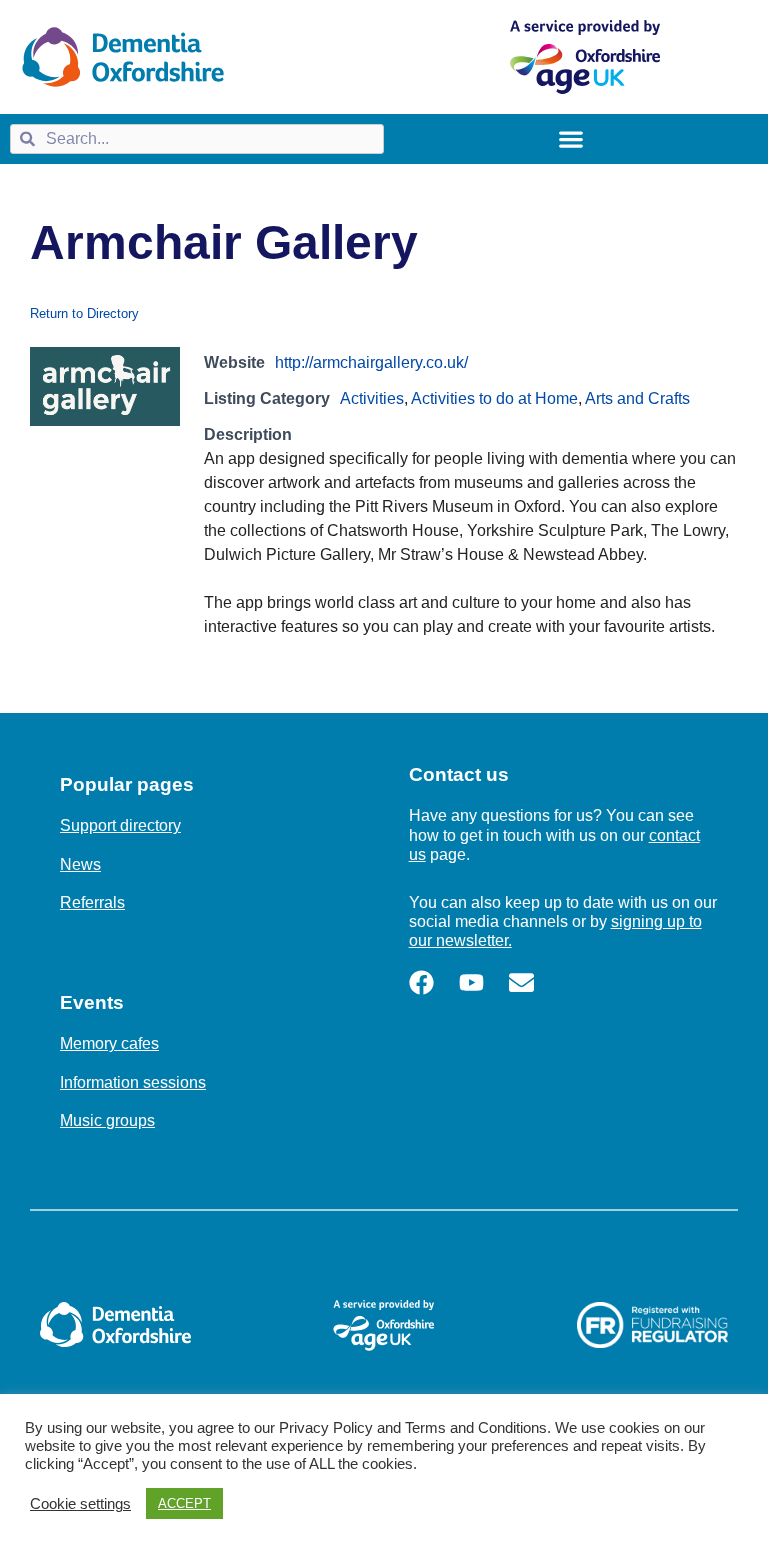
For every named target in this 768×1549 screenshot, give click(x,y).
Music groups (107, 1120)
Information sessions (133, 1082)
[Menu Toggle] (571, 139)
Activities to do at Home (494, 398)
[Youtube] (471, 982)
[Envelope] (521, 982)
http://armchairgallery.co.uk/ (371, 362)
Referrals (92, 902)
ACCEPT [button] (184, 1503)
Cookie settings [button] (80, 1504)
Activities (372, 398)
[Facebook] (421, 982)
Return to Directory (84, 313)
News (80, 864)
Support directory (120, 825)
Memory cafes (109, 1043)
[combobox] (197, 139)
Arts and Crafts (637, 398)
